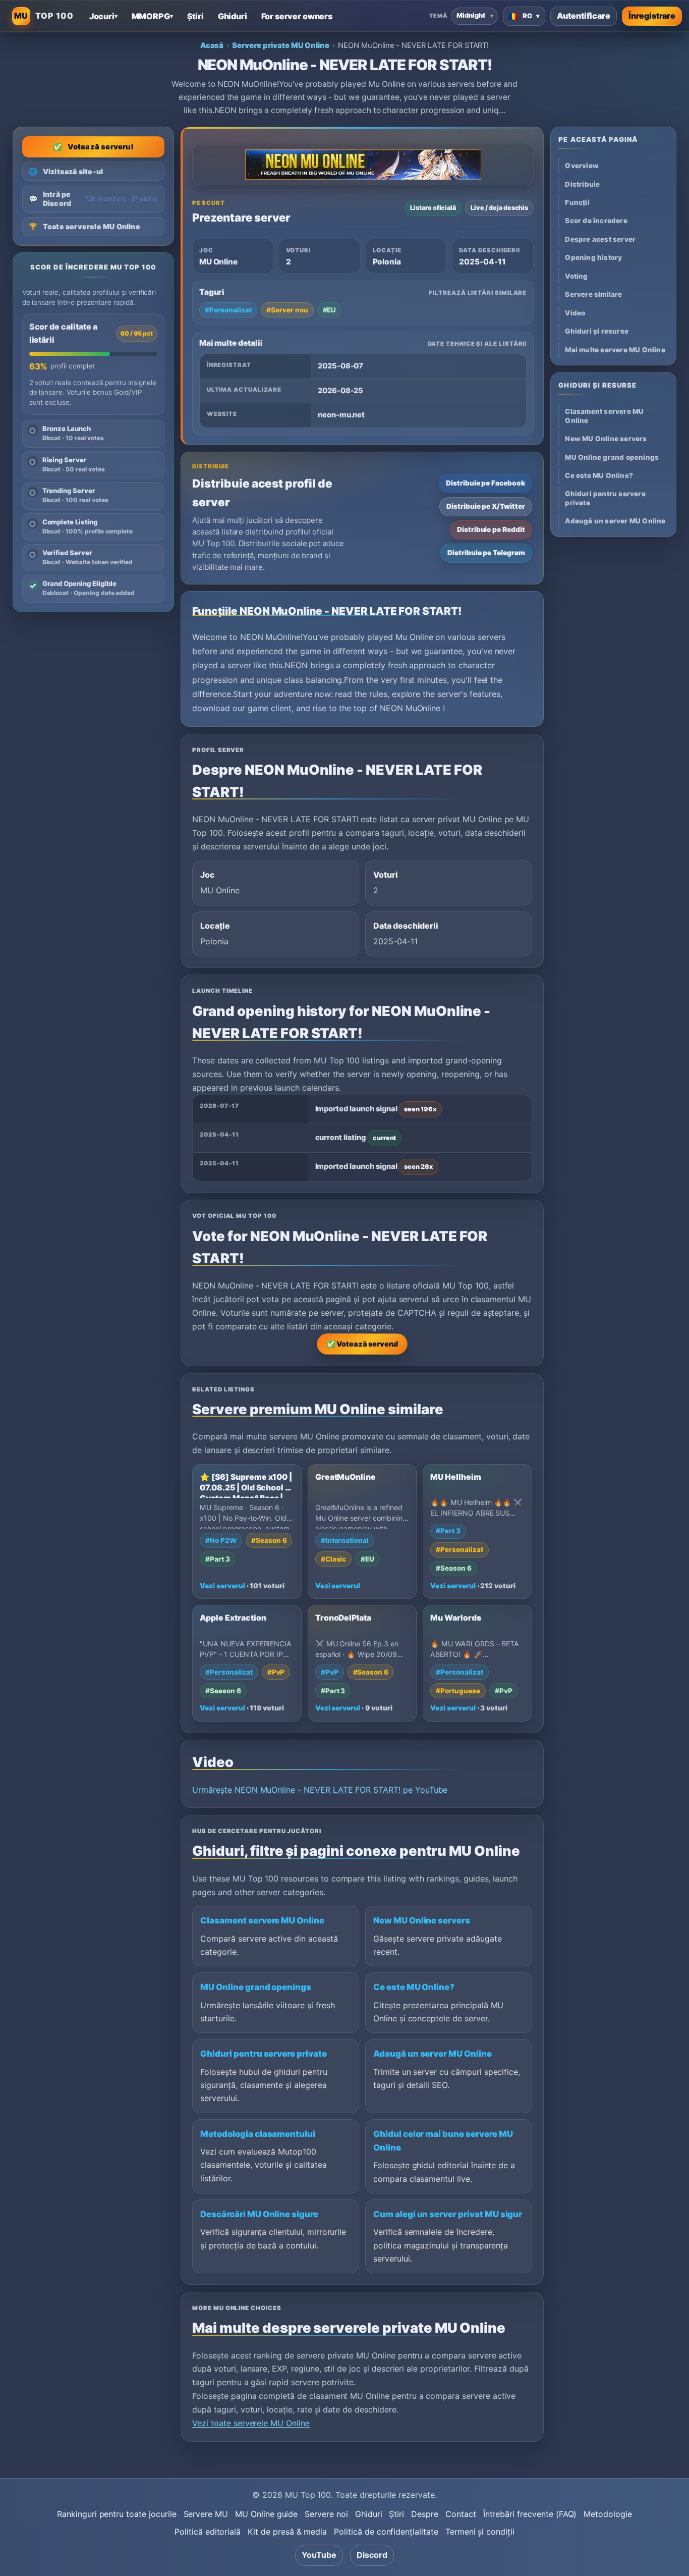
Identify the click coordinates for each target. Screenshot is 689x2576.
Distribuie (582, 184)
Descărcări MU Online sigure (259, 2214)
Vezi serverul (222, 1586)
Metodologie (608, 2514)
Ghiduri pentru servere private (264, 2054)
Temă (438, 16)
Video (575, 313)
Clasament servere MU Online (262, 1920)
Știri (396, 2514)
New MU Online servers (422, 1920)
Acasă (212, 45)
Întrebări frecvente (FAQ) (530, 2514)
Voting (576, 276)
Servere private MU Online (281, 45)
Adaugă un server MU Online (433, 2054)
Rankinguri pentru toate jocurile (117, 2514)
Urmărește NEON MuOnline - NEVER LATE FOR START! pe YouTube (320, 1790)
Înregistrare (652, 16)
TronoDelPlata (343, 1618)
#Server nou (287, 310)
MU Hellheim (455, 1477)
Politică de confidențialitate (386, 2532)
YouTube (319, 2555)
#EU (330, 310)
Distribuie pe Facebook (485, 483)
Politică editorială (208, 2532)
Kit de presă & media (287, 2532)
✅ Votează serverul (362, 1344)
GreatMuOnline (346, 1477)
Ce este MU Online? (414, 1987)
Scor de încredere (596, 221)
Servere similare (593, 295)
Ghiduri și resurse (597, 332)
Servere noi (326, 2514)
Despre (425, 2514)
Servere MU (206, 2514)
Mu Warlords (455, 1618)
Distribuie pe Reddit (491, 529)
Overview (582, 166)
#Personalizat (228, 310)
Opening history (593, 258)
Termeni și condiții (480, 2532)
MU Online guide (266, 2514)
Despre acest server (600, 239)
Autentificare (584, 16)
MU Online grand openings (256, 1987)
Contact (461, 2514)
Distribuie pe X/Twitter (486, 506)
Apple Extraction (233, 1618)
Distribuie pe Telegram (486, 553)
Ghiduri (369, 2514)
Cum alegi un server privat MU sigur (448, 2214)
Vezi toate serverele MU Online (251, 2423)
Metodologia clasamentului (258, 2134)
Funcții (577, 202)
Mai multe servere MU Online (615, 350)
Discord (372, 2555)
